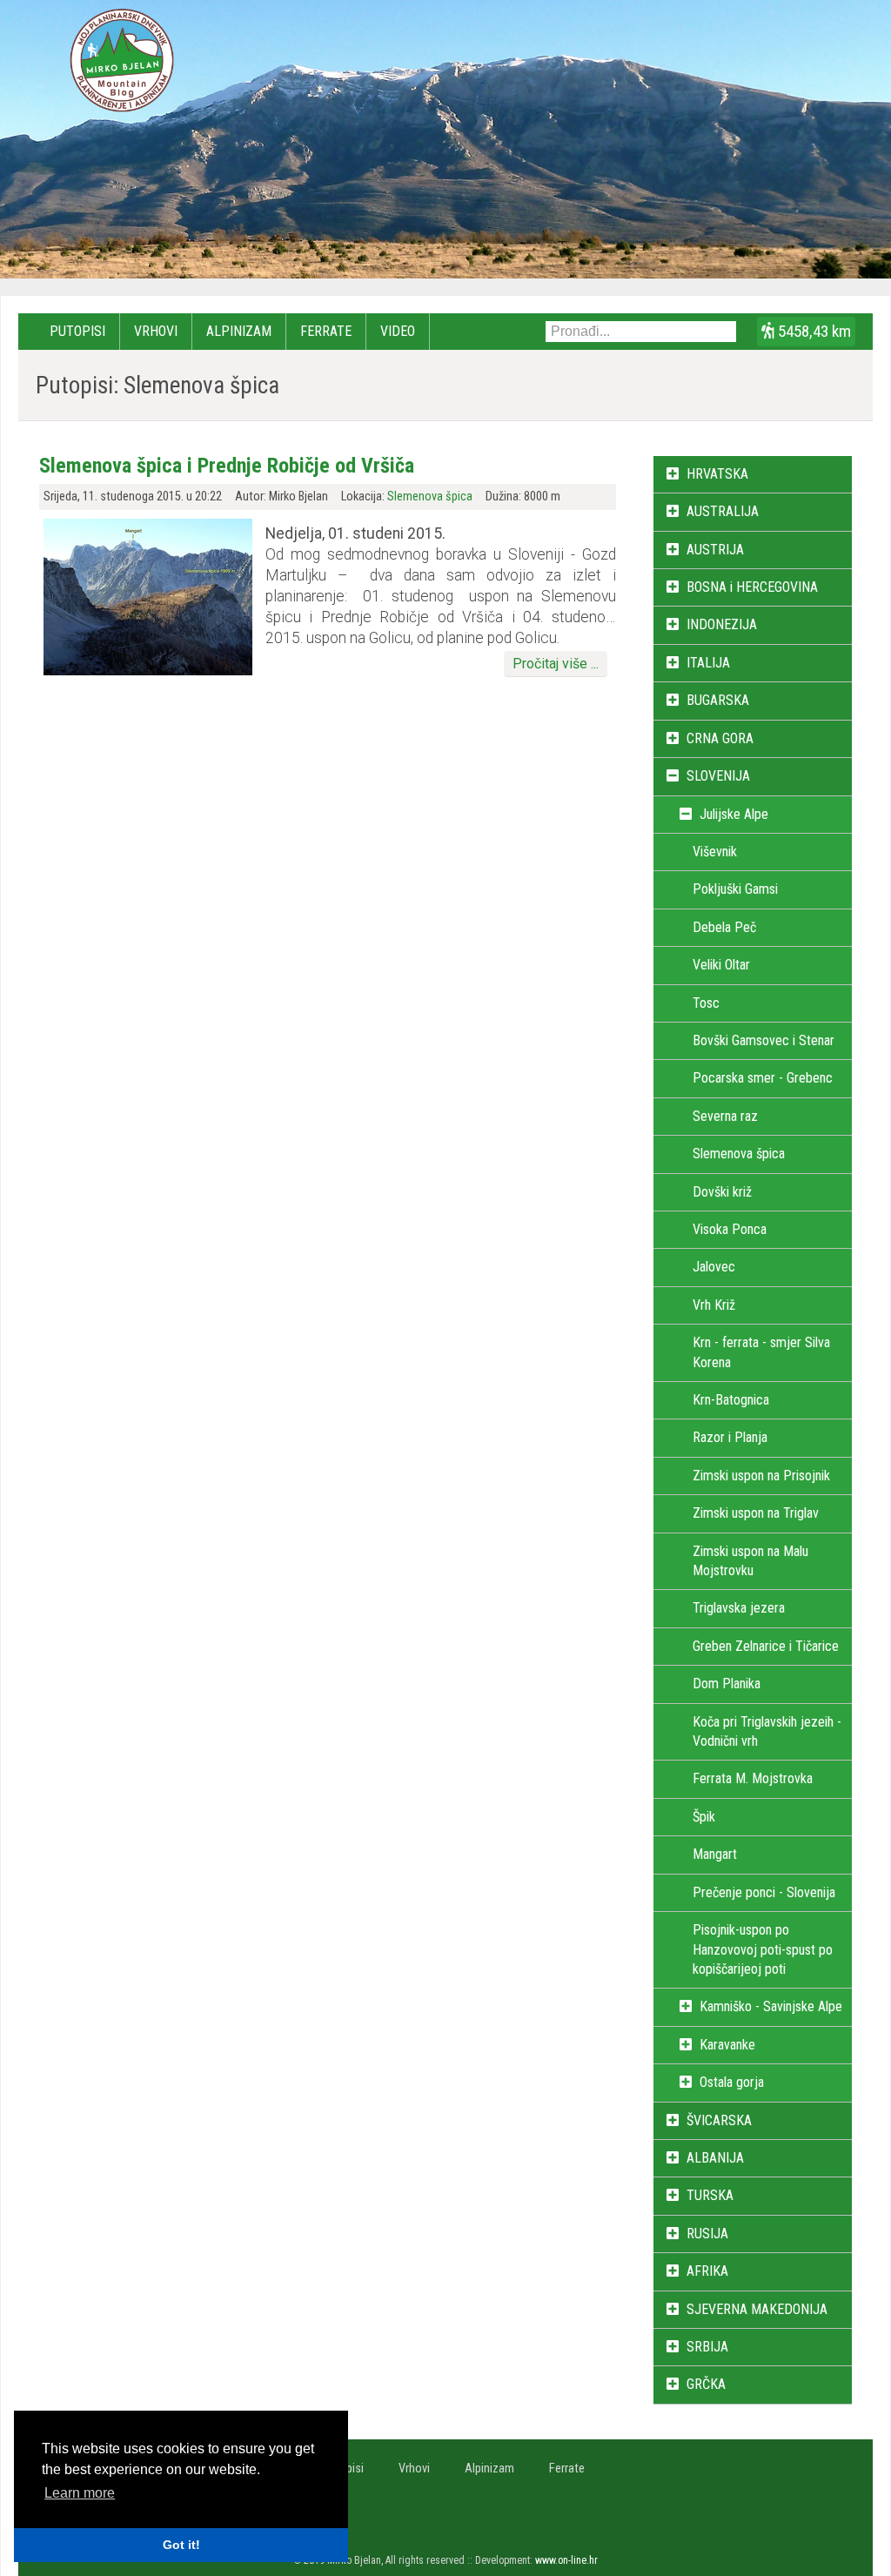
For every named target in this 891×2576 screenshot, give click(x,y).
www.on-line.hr (566, 2560)
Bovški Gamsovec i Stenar (764, 1040)
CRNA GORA (720, 738)
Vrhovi (156, 331)
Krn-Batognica (731, 1400)
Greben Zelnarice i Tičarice (766, 1646)
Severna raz (725, 1116)
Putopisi (77, 331)
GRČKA (706, 2384)
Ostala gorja (732, 2082)
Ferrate (326, 331)
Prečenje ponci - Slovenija (764, 1892)
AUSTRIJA (715, 550)
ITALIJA (708, 663)
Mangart (715, 1854)
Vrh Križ (714, 1305)
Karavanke (727, 2045)
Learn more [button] (80, 2493)
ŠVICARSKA (719, 2120)
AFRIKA (707, 2271)
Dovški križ (722, 1192)
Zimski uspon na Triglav (756, 1513)
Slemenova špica (430, 496)
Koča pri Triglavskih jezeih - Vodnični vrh (767, 1731)
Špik (704, 1817)
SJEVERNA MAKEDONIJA (757, 2309)
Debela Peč (724, 927)
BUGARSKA (718, 700)
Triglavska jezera (739, 1608)
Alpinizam (239, 331)
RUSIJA (707, 2234)
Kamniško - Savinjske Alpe (771, 2006)
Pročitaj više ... (556, 664)
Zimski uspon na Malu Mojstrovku (750, 1561)
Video (398, 331)
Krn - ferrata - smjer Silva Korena (761, 1352)
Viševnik (715, 852)
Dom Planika (727, 1684)
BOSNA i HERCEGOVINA (752, 587)
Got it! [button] (181, 2545)
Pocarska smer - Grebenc (763, 1078)
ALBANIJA (715, 2158)
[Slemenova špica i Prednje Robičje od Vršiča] (148, 671)
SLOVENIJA (718, 776)
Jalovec (714, 1267)
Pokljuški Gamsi (735, 889)
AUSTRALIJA (723, 511)
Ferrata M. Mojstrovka (753, 1778)
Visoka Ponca (730, 1229)
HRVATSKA (717, 474)
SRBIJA (707, 2347)
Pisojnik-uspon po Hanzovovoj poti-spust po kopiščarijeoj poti (763, 1949)
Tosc (706, 1003)
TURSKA (710, 2195)
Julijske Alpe (734, 814)
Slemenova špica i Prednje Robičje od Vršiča (227, 466)
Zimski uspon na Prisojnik (761, 1476)
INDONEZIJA (722, 624)
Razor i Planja (730, 1437)
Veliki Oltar (721, 965)
